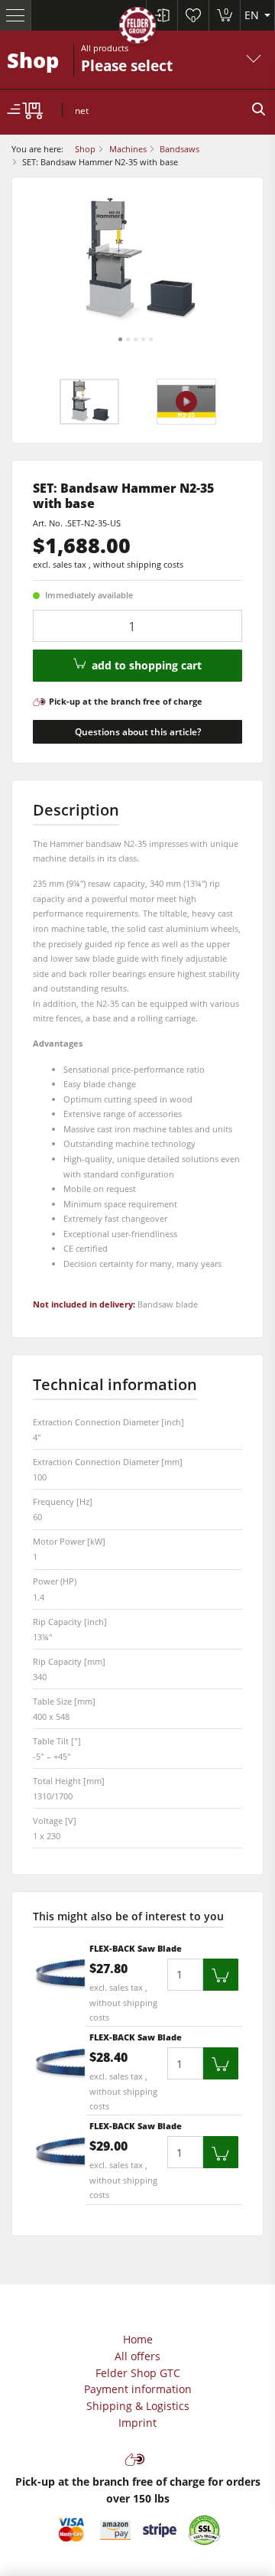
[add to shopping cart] (221, 1975)
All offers (137, 2356)
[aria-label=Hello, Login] (162, 15)
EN (253, 15)
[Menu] (16, 15)
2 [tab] (128, 339)
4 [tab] (143, 339)
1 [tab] (120, 339)
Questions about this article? (138, 732)
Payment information (138, 2389)
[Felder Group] (137, 28)
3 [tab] (136, 339)
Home (138, 2339)
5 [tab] (151, 339)
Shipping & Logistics (138, 2406)
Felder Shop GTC (138, 2373)
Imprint (137, 2423)
